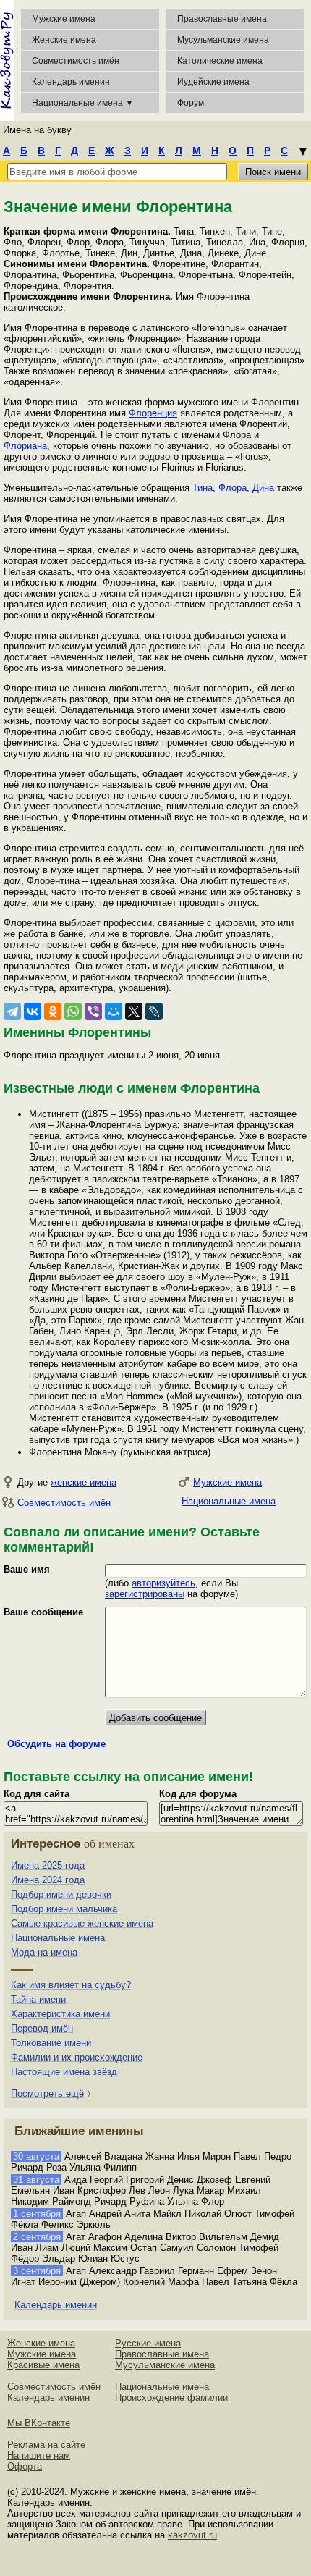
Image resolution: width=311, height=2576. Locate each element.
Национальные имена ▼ (83, 103)
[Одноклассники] (53, 1011)
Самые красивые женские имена (82, 1923)
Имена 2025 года (48, 1865)
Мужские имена (64, 19)
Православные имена (222, 19)
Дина (263, 488)
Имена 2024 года (48, 1880)
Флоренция (153, 413)
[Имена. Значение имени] (7, 60)
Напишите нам (39, 2455)
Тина (203, 488)
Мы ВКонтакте (39, 2423)
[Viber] (93, 1011)
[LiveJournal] (154, 1011)
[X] (134, 1011)
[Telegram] (12, 1011)
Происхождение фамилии (171, 2398)
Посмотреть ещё (47, 2093)
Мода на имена (44, 1952)
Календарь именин (71, 82)
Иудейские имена (213, 82)
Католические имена (220, 61)
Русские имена (148, 2343)
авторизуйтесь (163, 1583)
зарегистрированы (145, 1594)
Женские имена (64, 40)
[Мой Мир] (114, 1011)
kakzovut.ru (192, 2535)
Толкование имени (51, 2043)
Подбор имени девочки (61, 1894)
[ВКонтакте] (33, 1011)
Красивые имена (43, 2365)
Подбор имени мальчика (64, 1909)
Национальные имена (229, 1501)
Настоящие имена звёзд (64, 2072)
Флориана (25, 446)
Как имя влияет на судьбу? (71, 1985)
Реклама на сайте (46, 2445)
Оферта (25, 2466)
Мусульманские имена (223, 40)
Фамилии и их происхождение (77, 2057)
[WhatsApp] (73, 1011)
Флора (233, 488)
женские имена (84, 1482)
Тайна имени (38, 1999)
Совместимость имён (64, 1503)
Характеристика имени (60, 2014)
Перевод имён (42, 2028)
